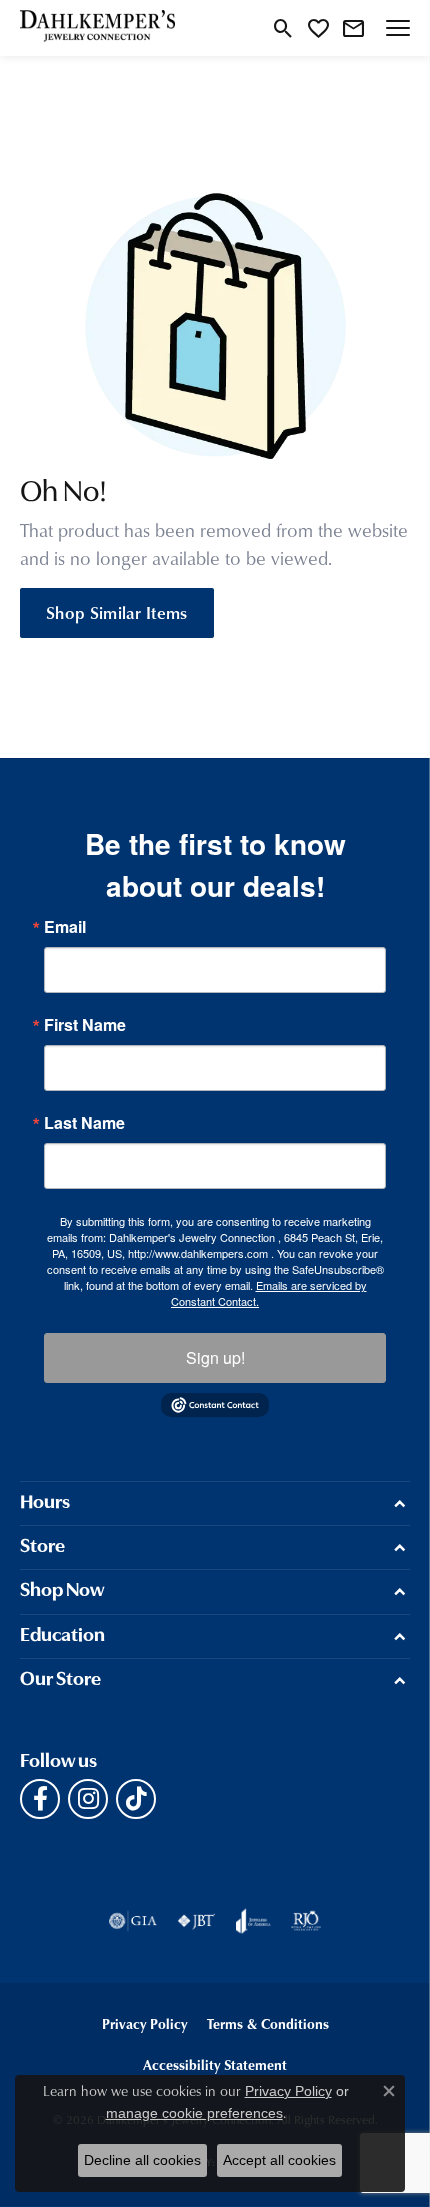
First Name (85, 1025)
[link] (353, 28)
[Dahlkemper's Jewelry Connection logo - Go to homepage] (97, 28)
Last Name (84, 1123)
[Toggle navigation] (398, 28)
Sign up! (215, 1357)
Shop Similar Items (117, 612)
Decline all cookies (142, 2160)
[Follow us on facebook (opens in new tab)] (40, 1799)
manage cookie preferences (194, 2113)
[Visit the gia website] (133, 1921)
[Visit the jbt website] (196, 1921)
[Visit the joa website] (253, 1921)
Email (65, 927)
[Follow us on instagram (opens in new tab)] (88, 1799)
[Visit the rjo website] (306, 1921)
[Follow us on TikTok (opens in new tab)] (136, 1799)
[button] (283, 28)
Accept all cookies (279, 2160)
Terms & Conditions (268, 2023)
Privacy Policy (144, 2023)
